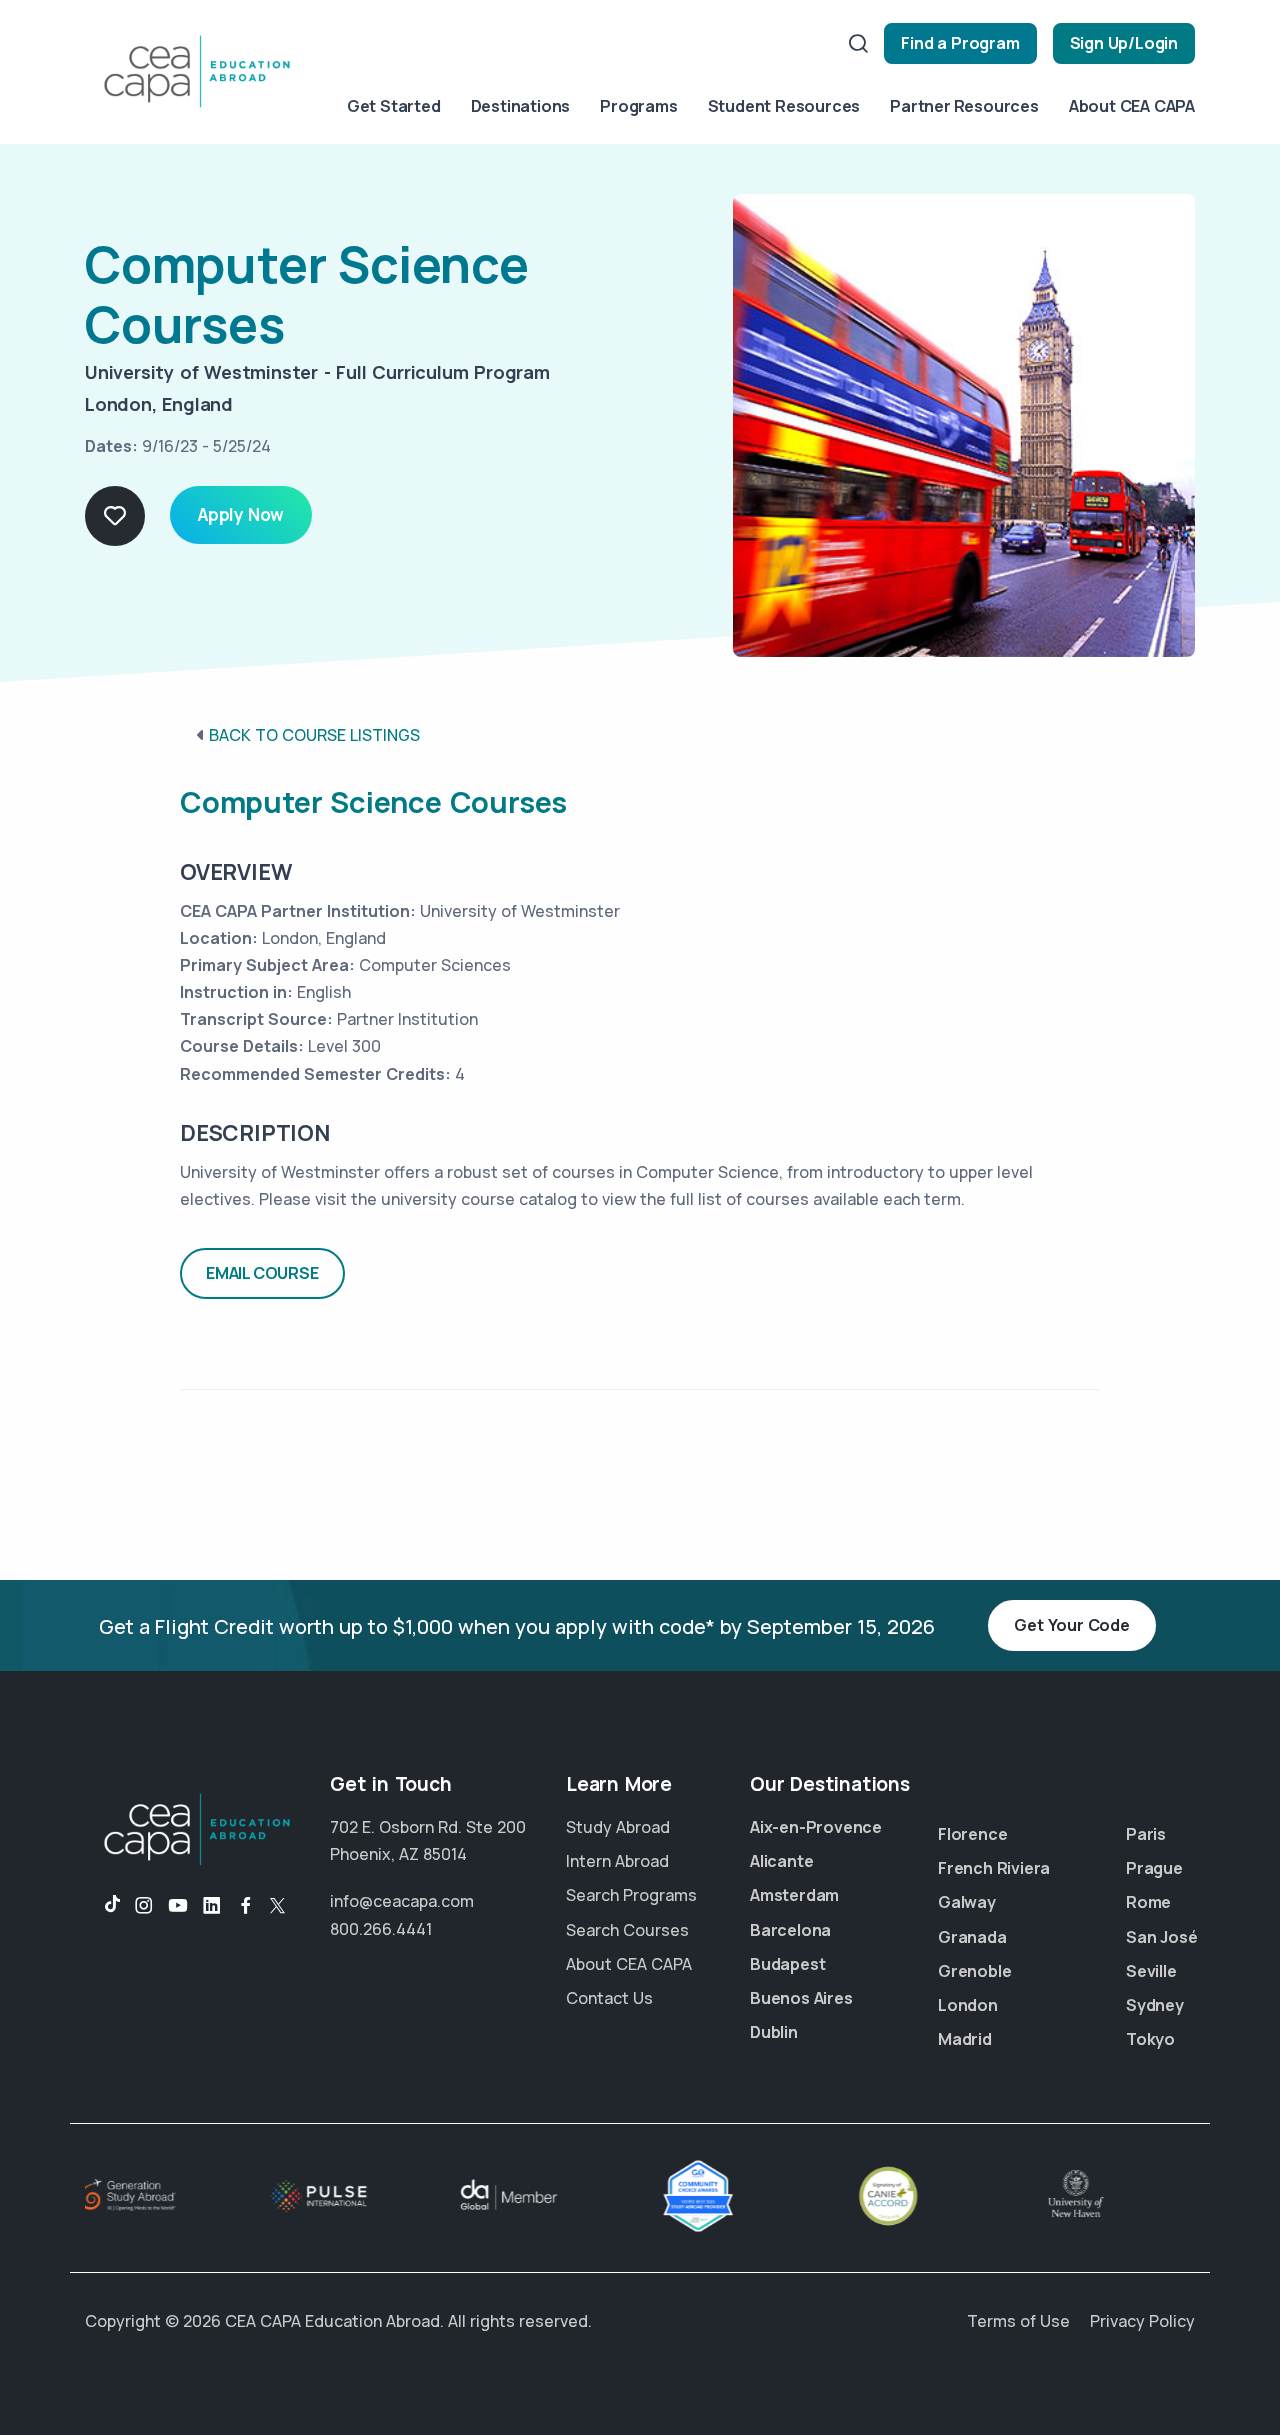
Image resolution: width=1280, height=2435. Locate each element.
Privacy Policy (1142, 2321)
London (968, 2005)
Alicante (781, 1861)
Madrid (965, 2039)
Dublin (774, 2032)
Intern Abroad (617, 1861)
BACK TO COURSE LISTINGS (314, 735)
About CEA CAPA (1132, 106)
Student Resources (784, 106)
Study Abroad (618, 1827)
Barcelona (790, 1930)
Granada (972, 1937)
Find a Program (960, 43)
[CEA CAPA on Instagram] (144, 1906)
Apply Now (241, 514)
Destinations (521, 106)
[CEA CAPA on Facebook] (246, 1906)
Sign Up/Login (1124, 43)
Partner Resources (964, 106)
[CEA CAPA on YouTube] (178, 1906)
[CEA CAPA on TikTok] (102, 1906)
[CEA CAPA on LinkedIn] (212, 1906)
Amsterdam (794, 1895)
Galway (967, 1902)
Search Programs (631, 1895)
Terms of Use (1018, 2321)
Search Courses (627, 1930)
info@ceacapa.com (402, 1901)
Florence (972, 1834)
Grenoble (974, 1971)
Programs (638, 106)
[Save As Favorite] (115, 516)
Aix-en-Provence (816, 1827)
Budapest (787, 1964)
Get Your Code (1071, 1625)
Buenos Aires (801, 1998)
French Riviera (994, 1868)
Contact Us (609, 1998)
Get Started (394, 106)
